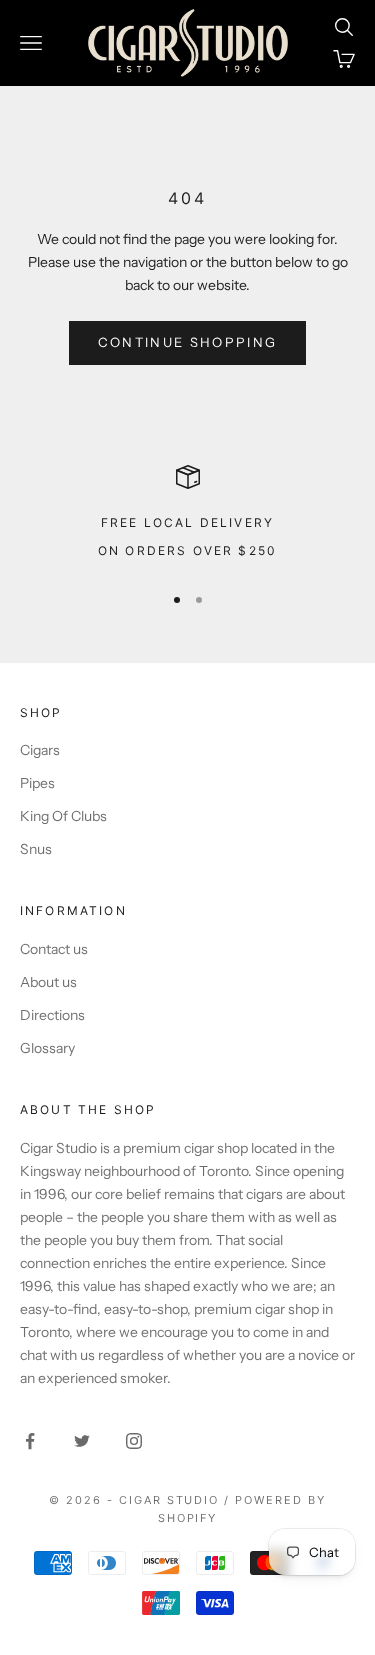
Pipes (37, 783)
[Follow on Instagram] (134, 1441)
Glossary (47, 1048)
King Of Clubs (63, 816)
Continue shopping (188, 342)
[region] (187, 514)
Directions (52, 1015)
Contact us (54, 949)
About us (48, 982)
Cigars (40, 750)
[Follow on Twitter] (82, 1441)
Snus (36, 849)
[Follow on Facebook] (30, 1441)
